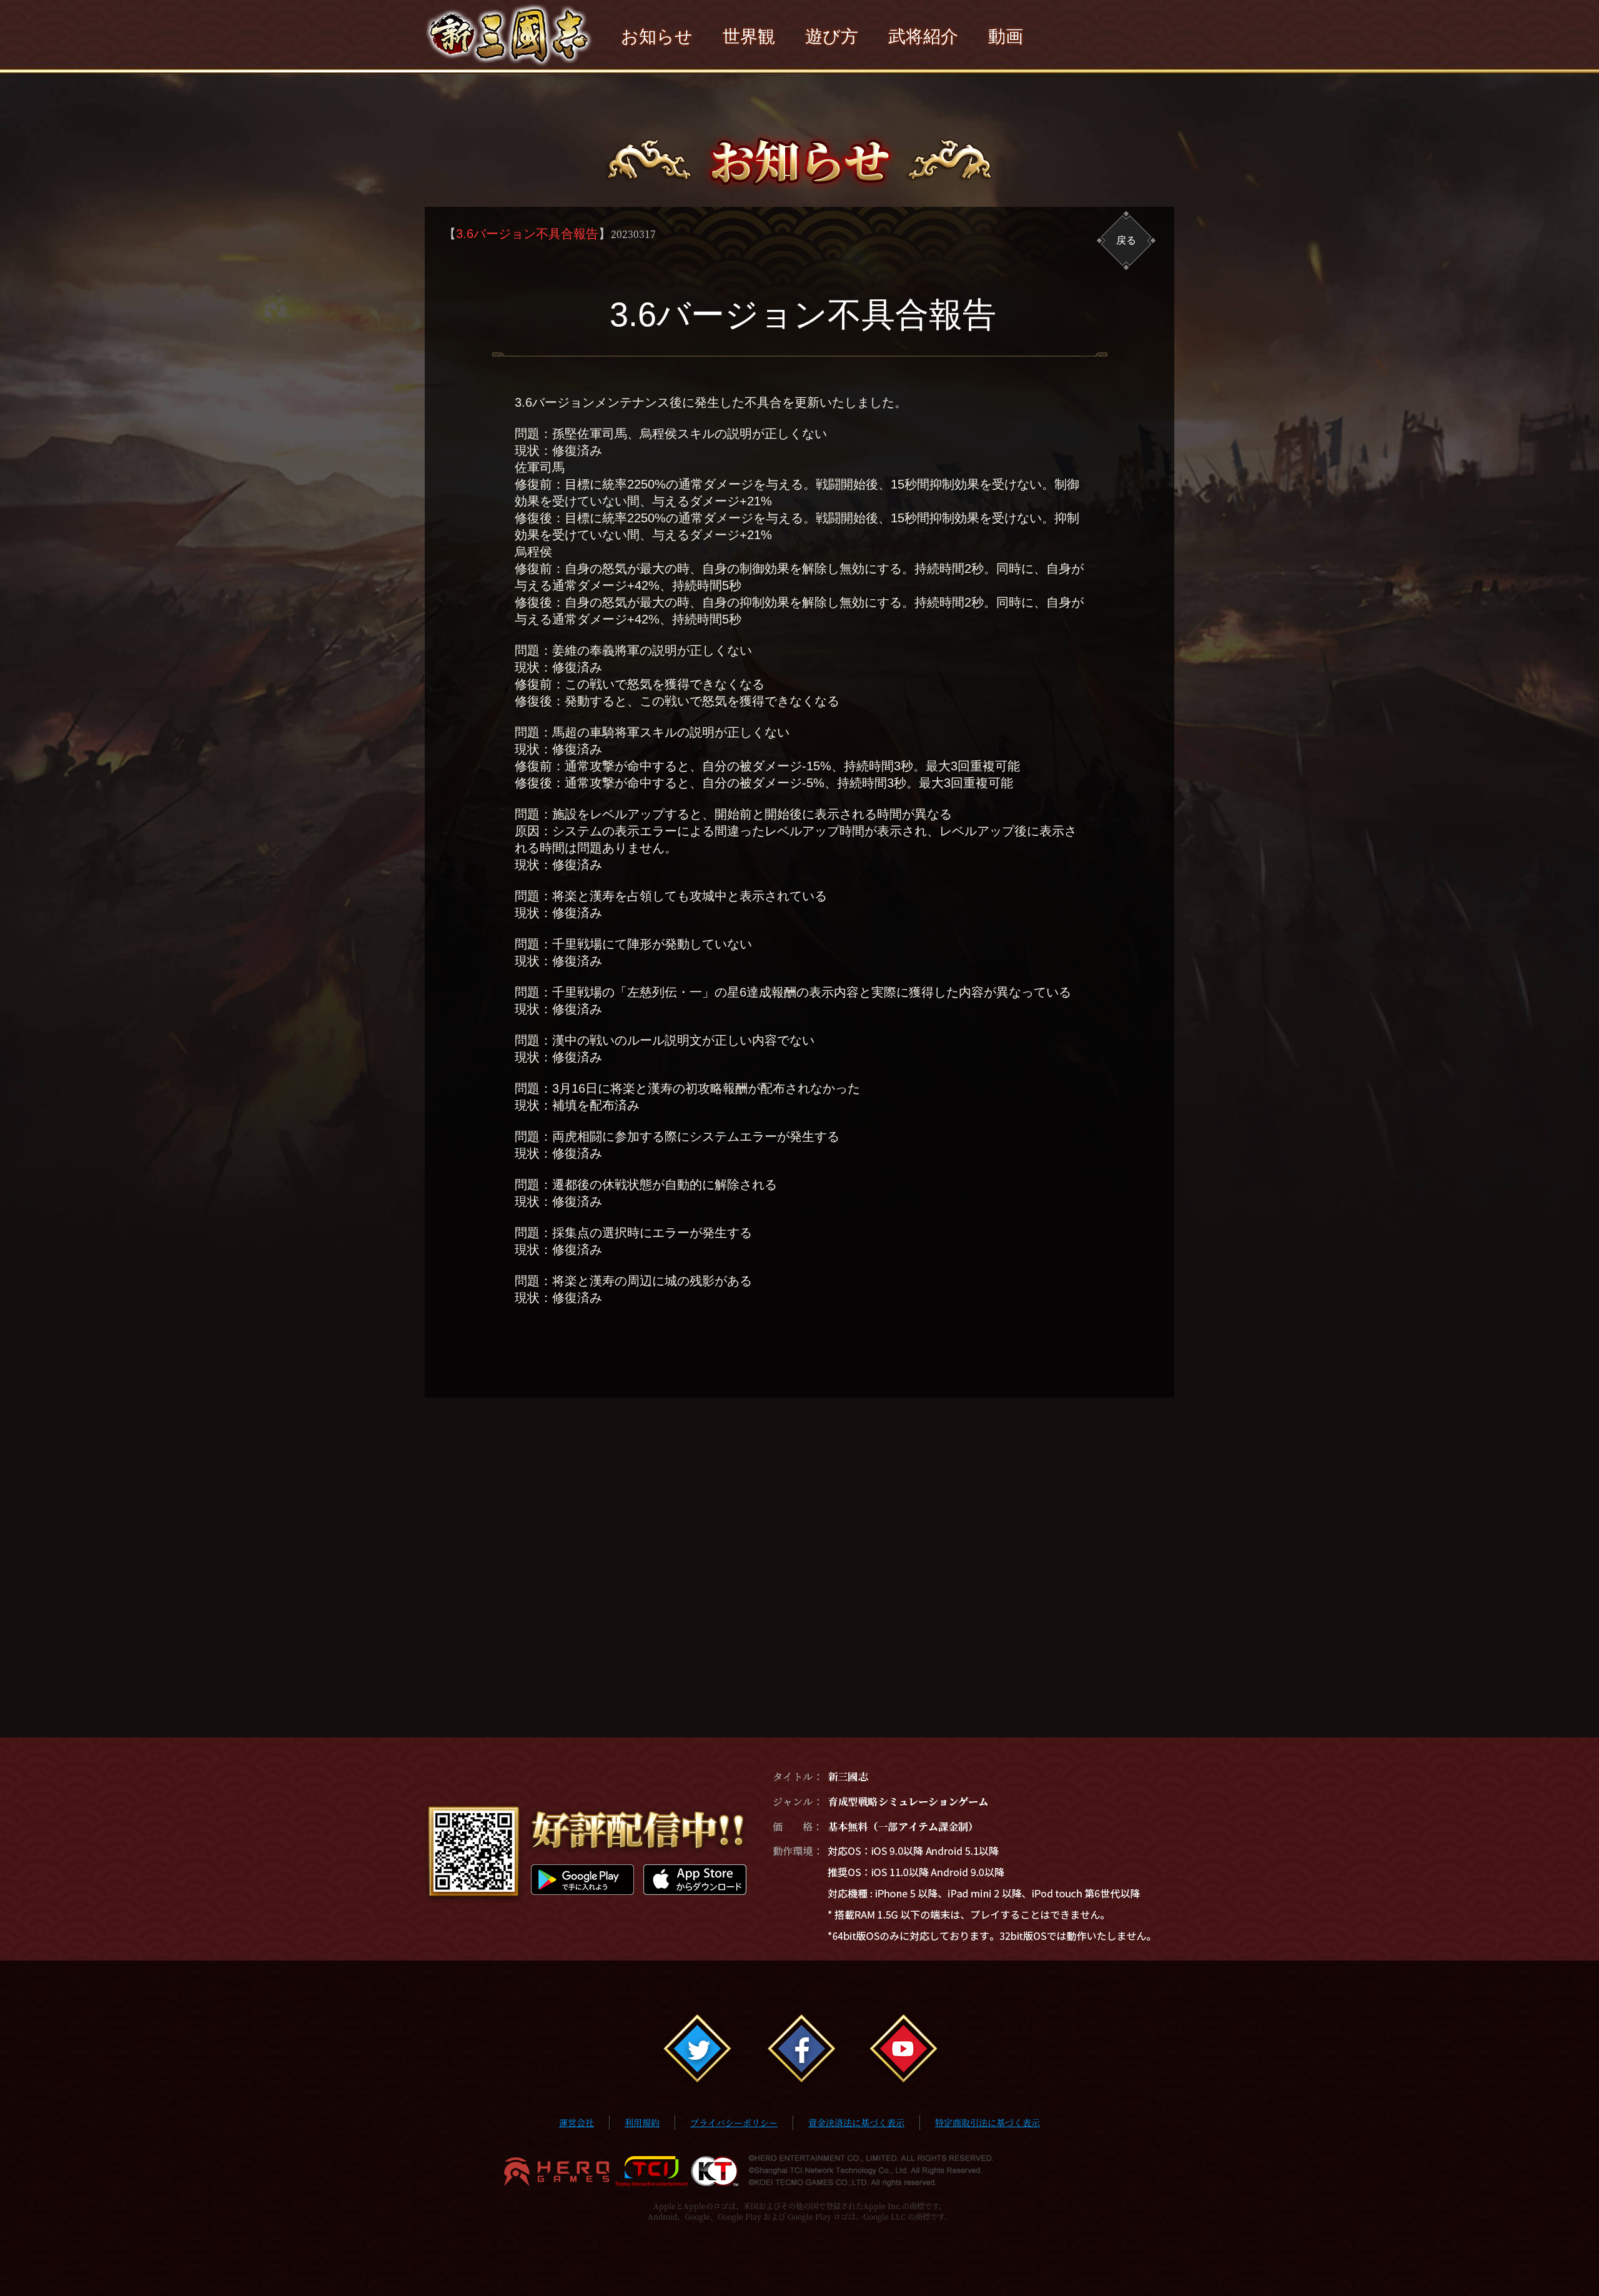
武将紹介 (923, 37)
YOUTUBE (902, 2050)
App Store (695, 1880)
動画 (1006, 37)
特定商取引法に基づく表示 (988, 2122)
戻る (1126, 240)
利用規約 (642, 2122)
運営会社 (577, 2122)
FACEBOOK (799, 2050)
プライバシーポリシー (734, 2122)
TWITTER (697, 2050)
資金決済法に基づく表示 (856, 2122)
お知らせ (657, 37)
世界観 (749, 37)
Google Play (582, 1880)
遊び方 (832, 37)
